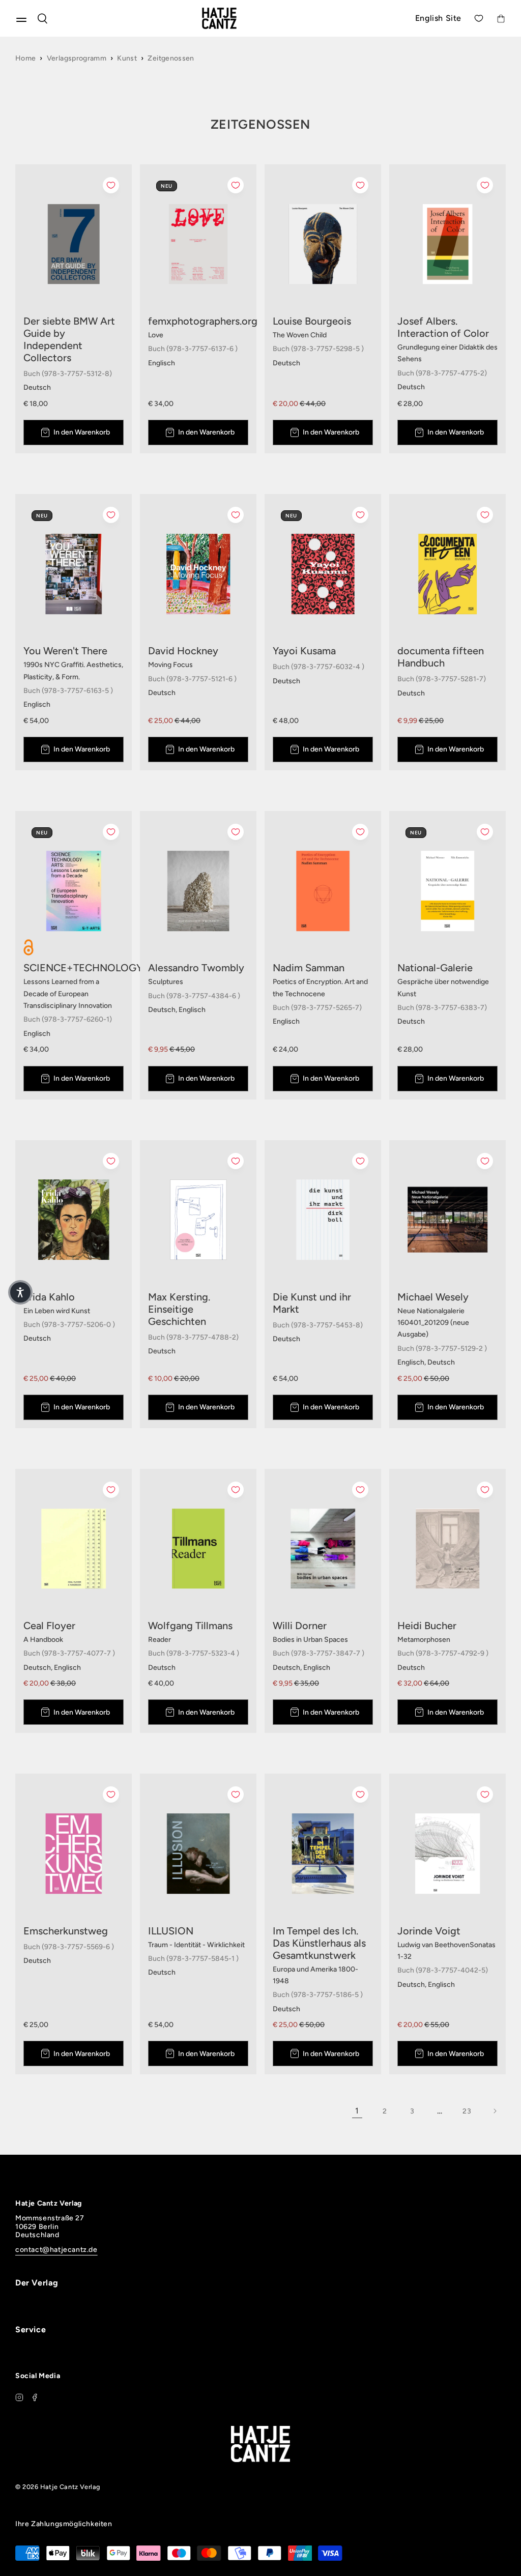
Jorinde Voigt (429, 1931)
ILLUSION (171, 1931)
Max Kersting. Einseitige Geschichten (179, 1309)
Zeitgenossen (171, 58)
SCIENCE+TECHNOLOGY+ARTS (74, 968)
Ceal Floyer (49, 1626)
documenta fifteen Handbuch (441, 657)
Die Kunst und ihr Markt (312, 1303)
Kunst (127, 58)
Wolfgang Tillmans (190, 1626)
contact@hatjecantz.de (56, 2250)
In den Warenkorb (82, 432)
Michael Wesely (433, 1297)
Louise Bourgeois (312, 321)
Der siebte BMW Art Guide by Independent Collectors (69, 339)
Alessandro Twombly (196, 968)
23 (467, 2111)
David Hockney (183, 651)
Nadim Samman (309, 968)
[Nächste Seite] (495, 2111)
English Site (438, 18)
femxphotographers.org (198, 321)
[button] (20, 1292)
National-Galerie (435, 968)
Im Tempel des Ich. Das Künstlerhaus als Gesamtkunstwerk (319, 1943)
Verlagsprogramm (77, 58)
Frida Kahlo (49, 1297)
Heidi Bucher (427, 1626)
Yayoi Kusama (304, 651)
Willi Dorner (300, 1626)
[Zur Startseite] (231, 18)
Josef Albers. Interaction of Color (443, 327)
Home (25, 58)
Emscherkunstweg (66, 1931)
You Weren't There (65, 651)
